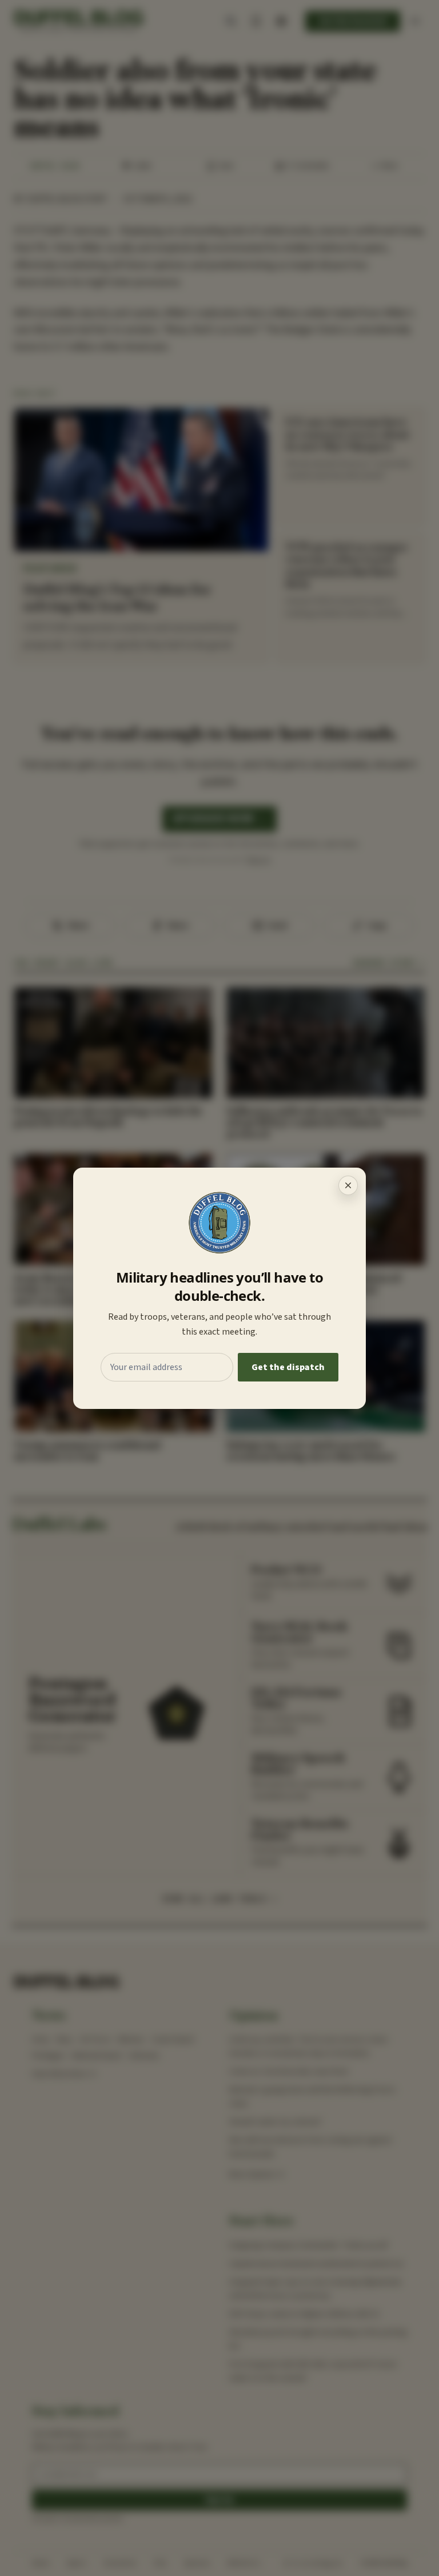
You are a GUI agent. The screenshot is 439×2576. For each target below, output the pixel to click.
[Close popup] (348, 1185)
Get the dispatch (288, 1367)
